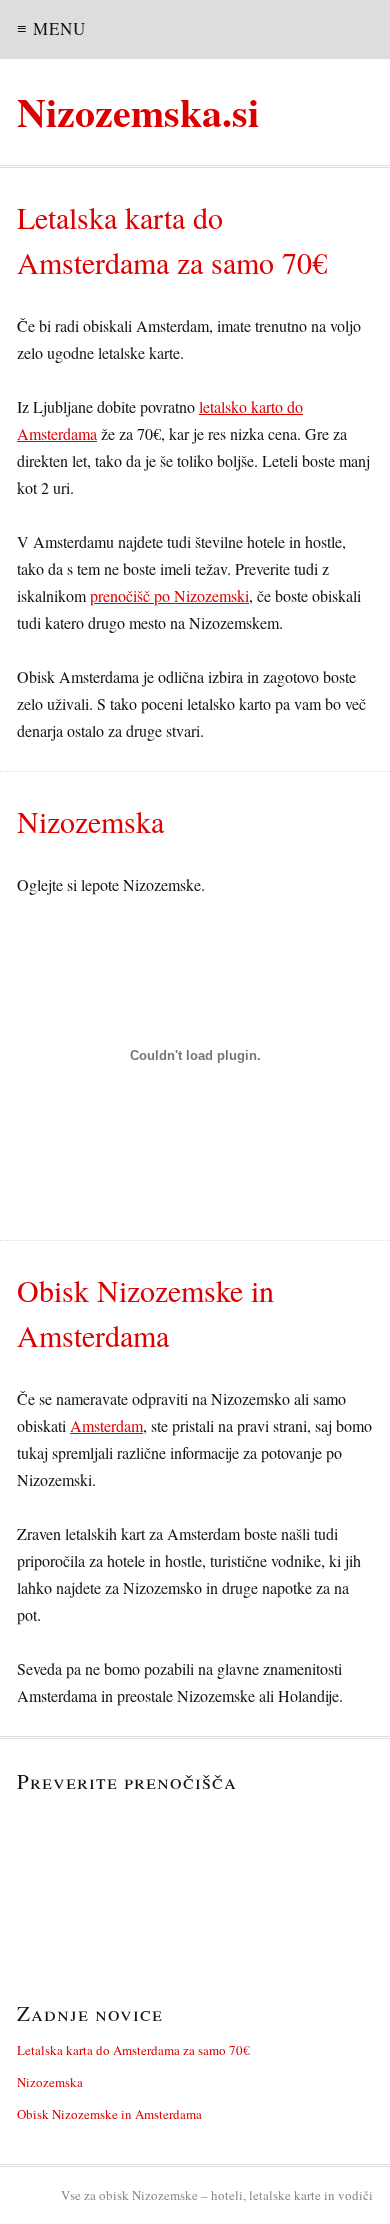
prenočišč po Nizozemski (169, 595)
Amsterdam (106, 1425)
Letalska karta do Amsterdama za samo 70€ (133, 2050)
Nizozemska (50, 2082)
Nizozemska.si (138, 111)
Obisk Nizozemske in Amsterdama (109, 2114)
